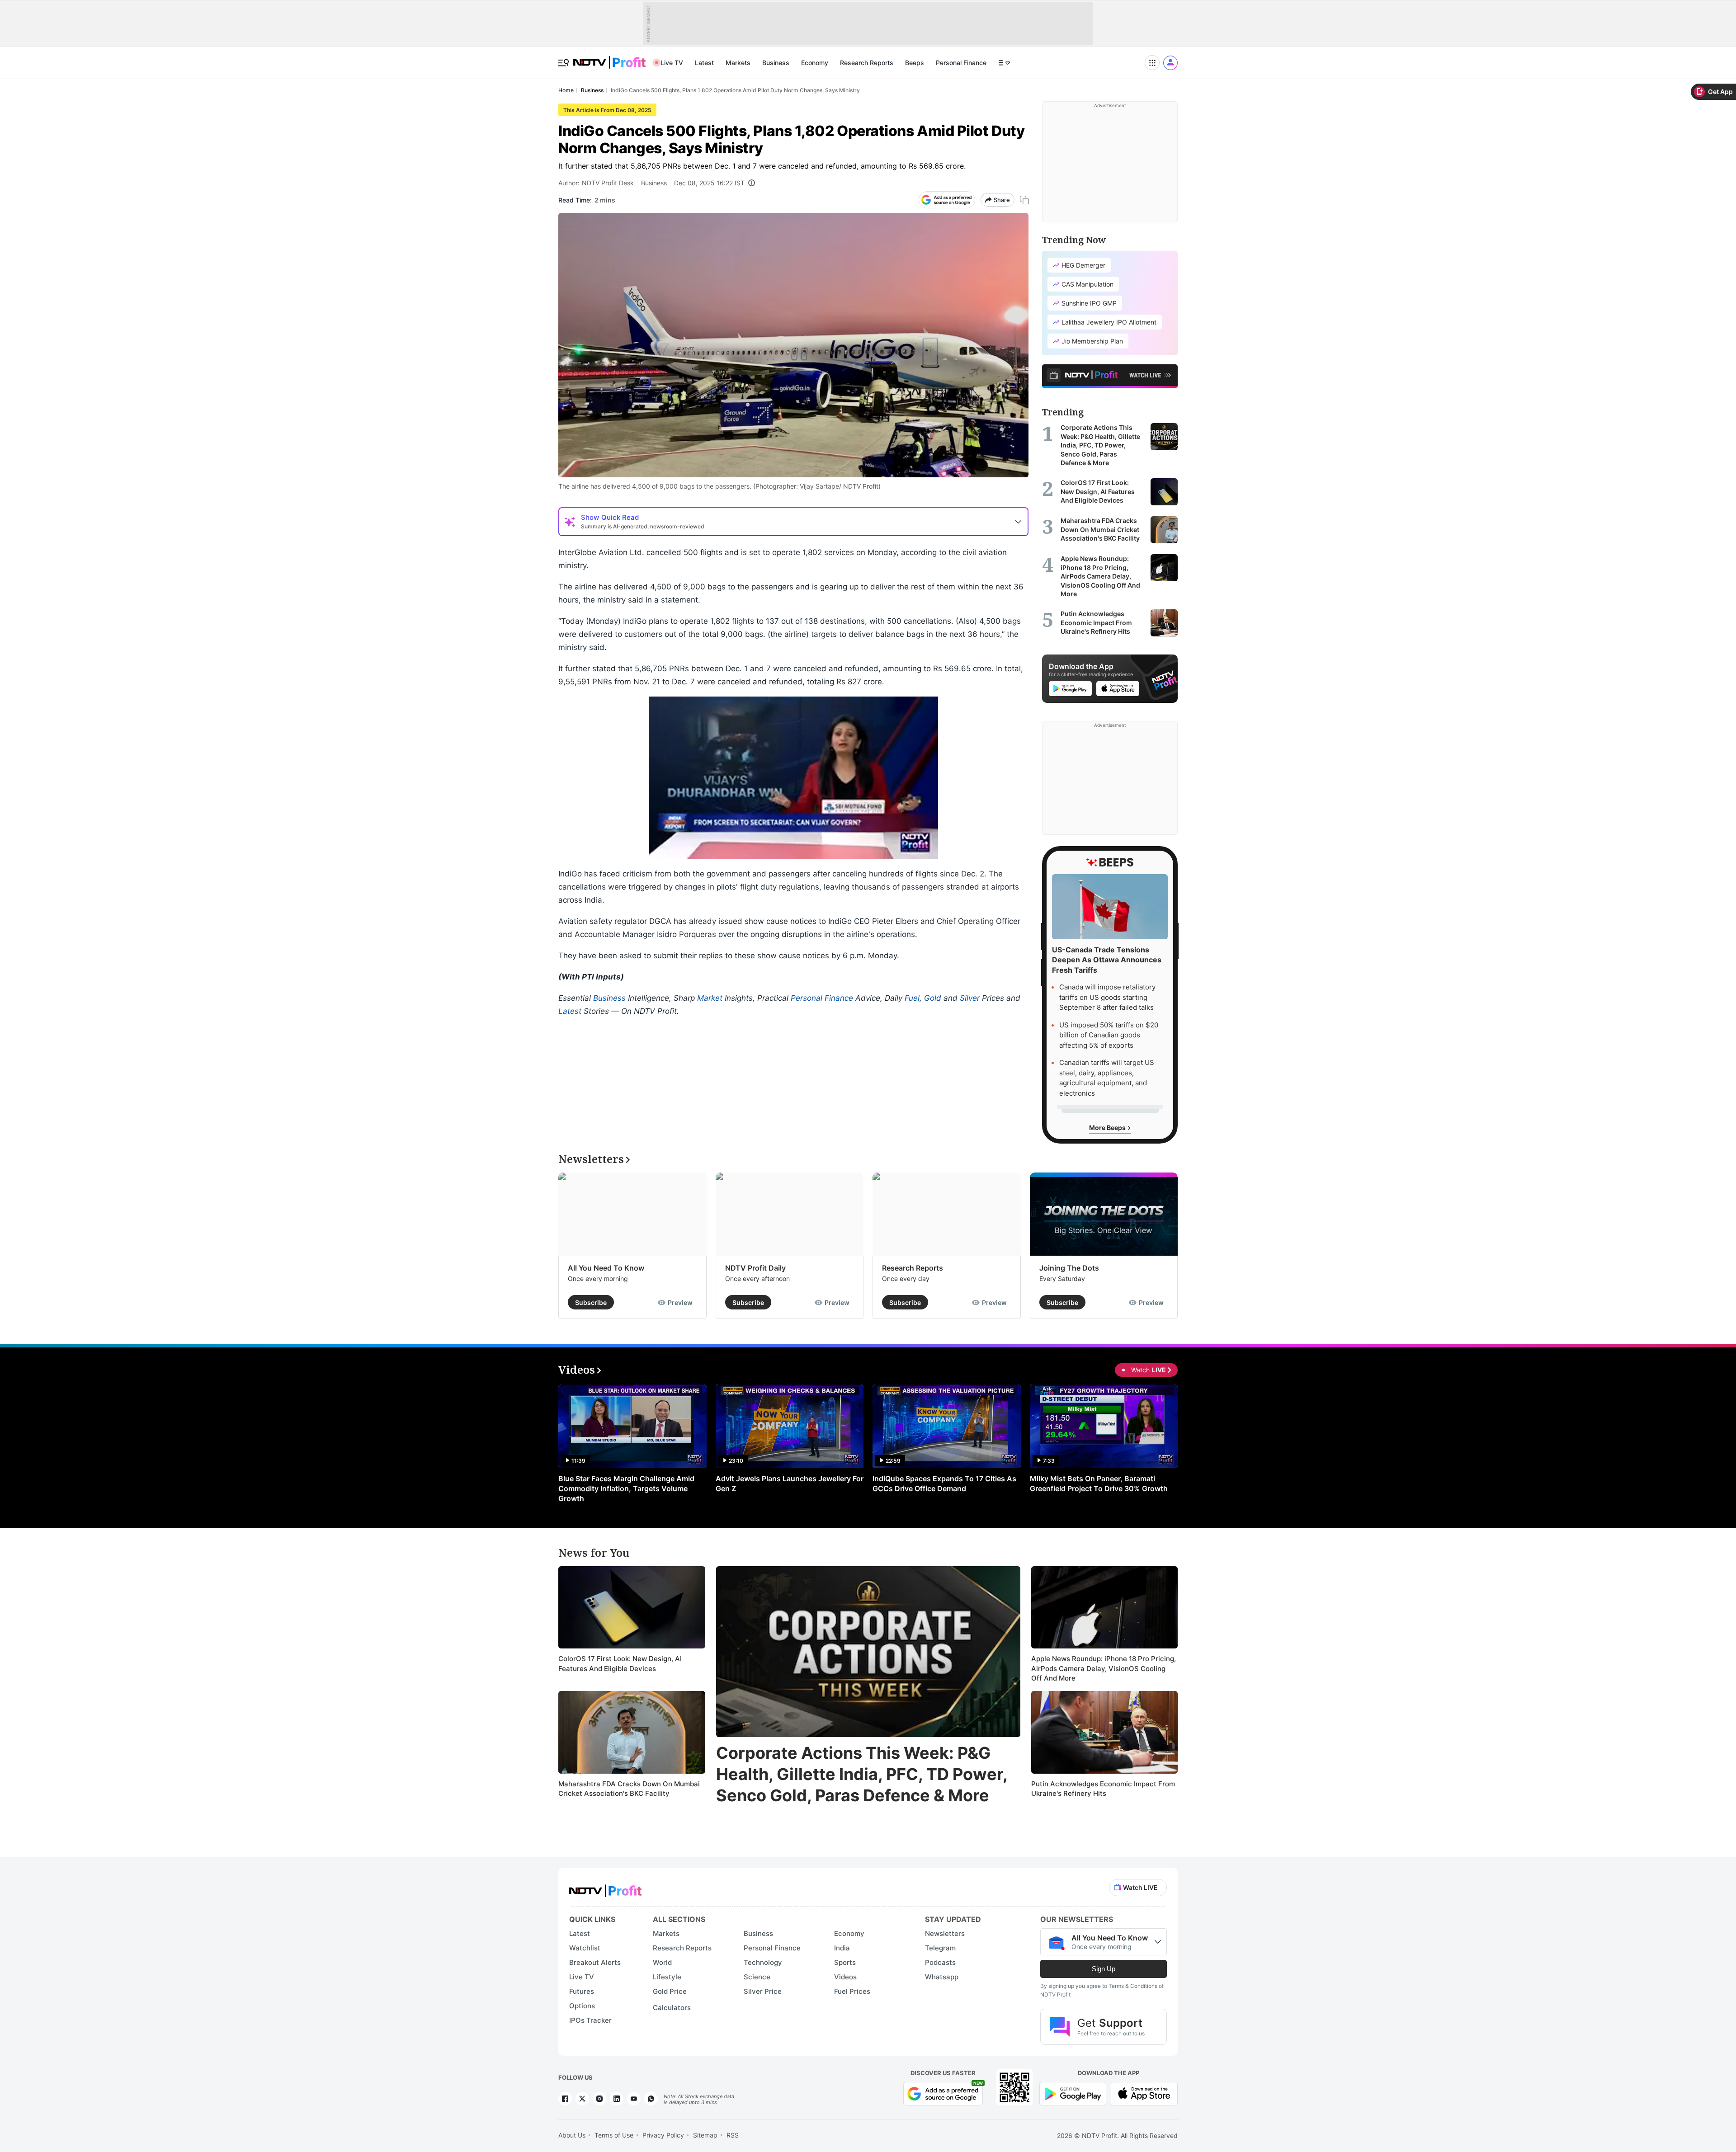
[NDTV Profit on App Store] (1144, 2093)
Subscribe (591, 1302)
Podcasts (940, 1962)
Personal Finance (961, 63)
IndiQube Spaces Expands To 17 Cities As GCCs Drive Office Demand (944, 1483)
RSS (733, 2135)
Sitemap (705, 2135)
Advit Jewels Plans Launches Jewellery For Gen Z (790, 1483)
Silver (970, 998)
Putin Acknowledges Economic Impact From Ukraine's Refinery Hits (1103, 1789)
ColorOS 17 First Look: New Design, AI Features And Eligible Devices (620, 1664)
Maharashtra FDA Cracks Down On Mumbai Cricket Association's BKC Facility (629, 1789)
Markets (738, 63)
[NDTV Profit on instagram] (599, 2099)
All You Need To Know (606, 1268)
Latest (704, 63)
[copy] (1024, 200)
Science (757, 1977)
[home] (609, 58)
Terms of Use (614, 2135)
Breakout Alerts (595, 1962)
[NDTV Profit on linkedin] (617, 2099)
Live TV (672, 63)
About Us (572, 2135)
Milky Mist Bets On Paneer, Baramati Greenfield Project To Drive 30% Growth (1099, 1483)
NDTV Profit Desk (608, 183)
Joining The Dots (1069, 1268)
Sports (845, 1962)
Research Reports (867, 63)
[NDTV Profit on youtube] (634, 2099)
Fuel (912, 998)
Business (776, 63)
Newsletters (945, 1933)
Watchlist (585, 1948)
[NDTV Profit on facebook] (565, 2099)
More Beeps (1108, 1128)
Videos (845, 1977)
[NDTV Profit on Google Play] (1073, 2093)
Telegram (940, 1948)
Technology (763, 1962)
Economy (815, 63)
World (662, 1962)
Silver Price (763, 1991)
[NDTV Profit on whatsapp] (651, 2099)
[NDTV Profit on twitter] (582, 2099)
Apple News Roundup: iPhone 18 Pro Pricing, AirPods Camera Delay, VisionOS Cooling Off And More (1104, 1668)
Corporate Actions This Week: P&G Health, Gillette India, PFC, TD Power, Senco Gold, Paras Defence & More (862, 1774)
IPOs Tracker (590, 2020)
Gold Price (670, 1991)
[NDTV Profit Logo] (605, 1888)
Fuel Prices (852, 1991)
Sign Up (1104, 1969)
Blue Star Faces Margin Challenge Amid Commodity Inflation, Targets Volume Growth (626, 1488)
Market (710, 998)
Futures (582, 1991)
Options (582, 2006)
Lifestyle (667, 1977)
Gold (933, 998)
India (842, 1948)
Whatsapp (942, 1977)
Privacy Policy (663, 2135)
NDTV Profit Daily (755, 1268)
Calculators (672, 2008)
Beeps (915, 63)
